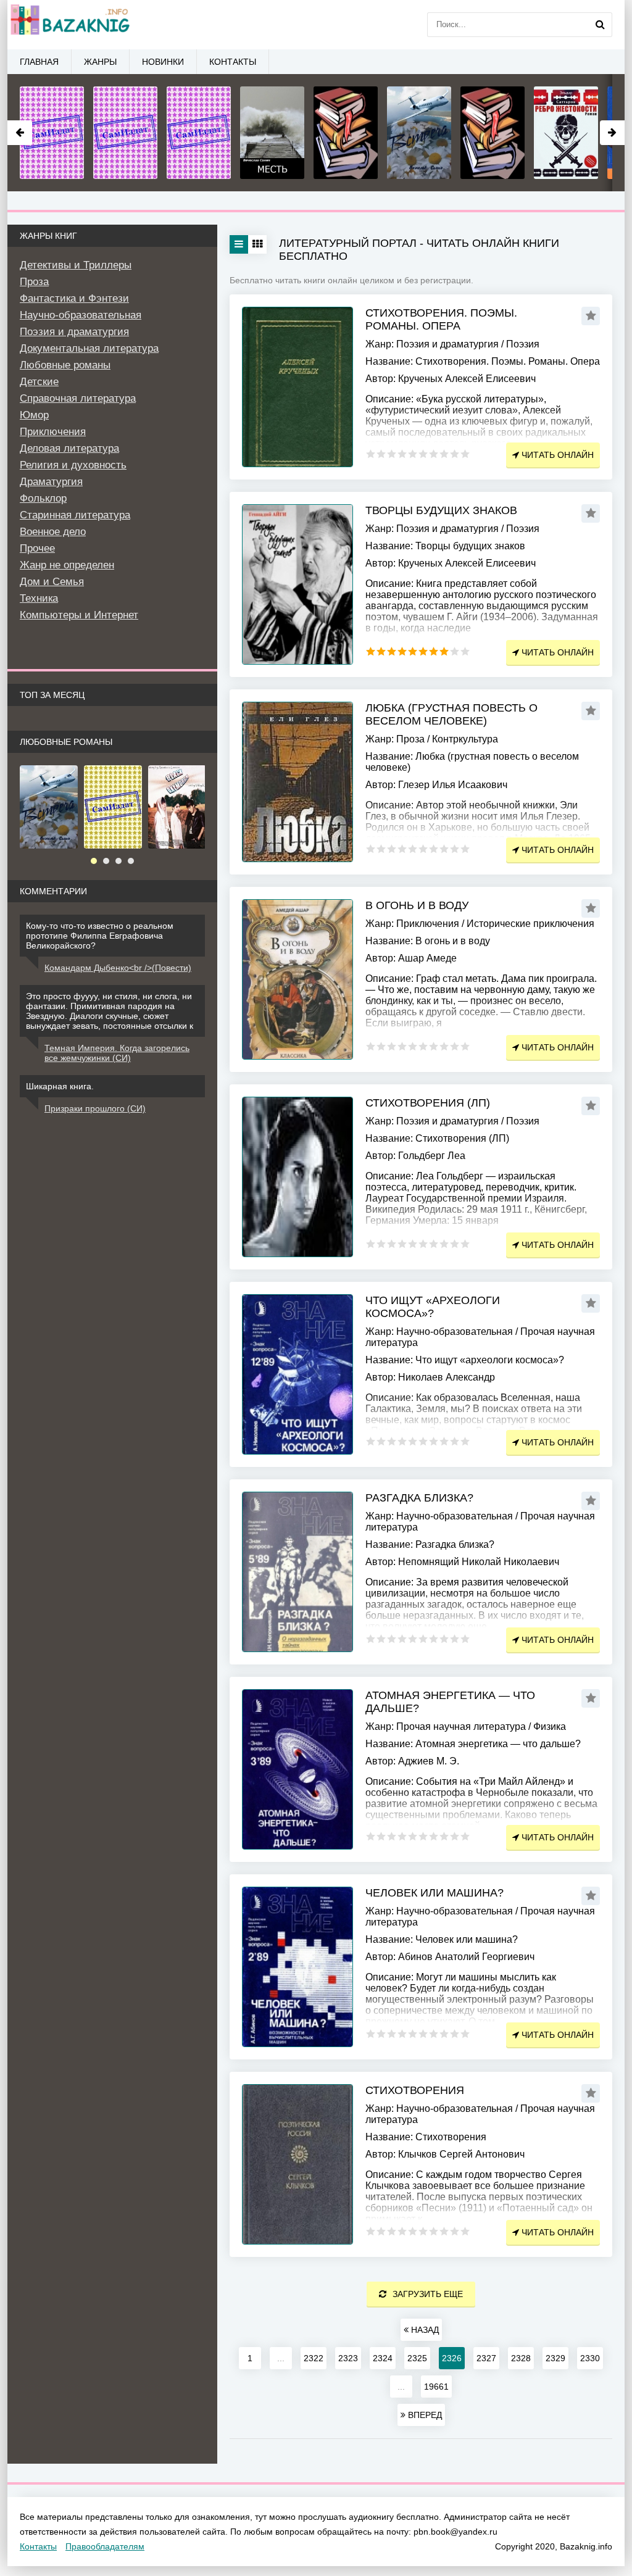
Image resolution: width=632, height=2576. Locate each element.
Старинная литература (75, 515)
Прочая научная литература (461, 1726)
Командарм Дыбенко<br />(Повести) (118, 968)
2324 (383, 2358)
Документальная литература (89, 348)
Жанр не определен (67, 565)
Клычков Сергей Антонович (461, 2154)
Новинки (163, 62)
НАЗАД (424, 2330)
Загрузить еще (428, 2294)
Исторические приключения (530, 924)
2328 (521, 2358)
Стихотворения (415, 2090)
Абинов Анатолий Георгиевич (466, 1957)
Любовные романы (65, 365)
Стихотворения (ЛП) (428, 1103)
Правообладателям (105, 2546)
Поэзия (523, 344)
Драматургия (51, 482)
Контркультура (465, 739)
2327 (486, 2358)
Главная (39, 62)
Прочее (37, 548)
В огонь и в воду (417, 905)
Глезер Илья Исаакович (453, 785)
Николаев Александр (447, 1377)
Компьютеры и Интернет (79, 615)
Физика (550, 1726)
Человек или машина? (434, 1893)
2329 (555, 2358)
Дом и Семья (52, 582)
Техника (39, 598)
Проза (410, 739)
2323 (348, 2358)
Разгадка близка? (419, 1498)
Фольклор (43, 498)
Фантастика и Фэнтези (74, 298)
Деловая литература (69, 448)
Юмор (34, 415)
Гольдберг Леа (432, 1156)
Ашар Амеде (427, 958)
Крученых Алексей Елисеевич (467, 379)
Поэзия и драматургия (447, 344)
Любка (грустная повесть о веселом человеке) (451, 714)
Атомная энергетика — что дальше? (450, 1702)
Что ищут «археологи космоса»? (433, 1307)
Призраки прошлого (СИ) (95, 1108)
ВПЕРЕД (424, 2415)
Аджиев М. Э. (429, 1761)
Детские (39, 382)
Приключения (428, 924)
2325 (417, 2358)
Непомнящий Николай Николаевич (479, 1562)
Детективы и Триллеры (76, 265)
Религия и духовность (73, 465)
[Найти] (600, 25)
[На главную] (69, 25)
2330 (590, 2358)
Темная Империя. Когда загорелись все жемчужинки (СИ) (117, 1053)
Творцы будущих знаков (441, 510)
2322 (314, 2358)
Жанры (100, 62)
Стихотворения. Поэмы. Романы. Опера (441, 319)
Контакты (233, 62)
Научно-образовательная (455, 1332)
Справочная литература (78, 398)
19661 (436, 2387)
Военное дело (53, 532)
